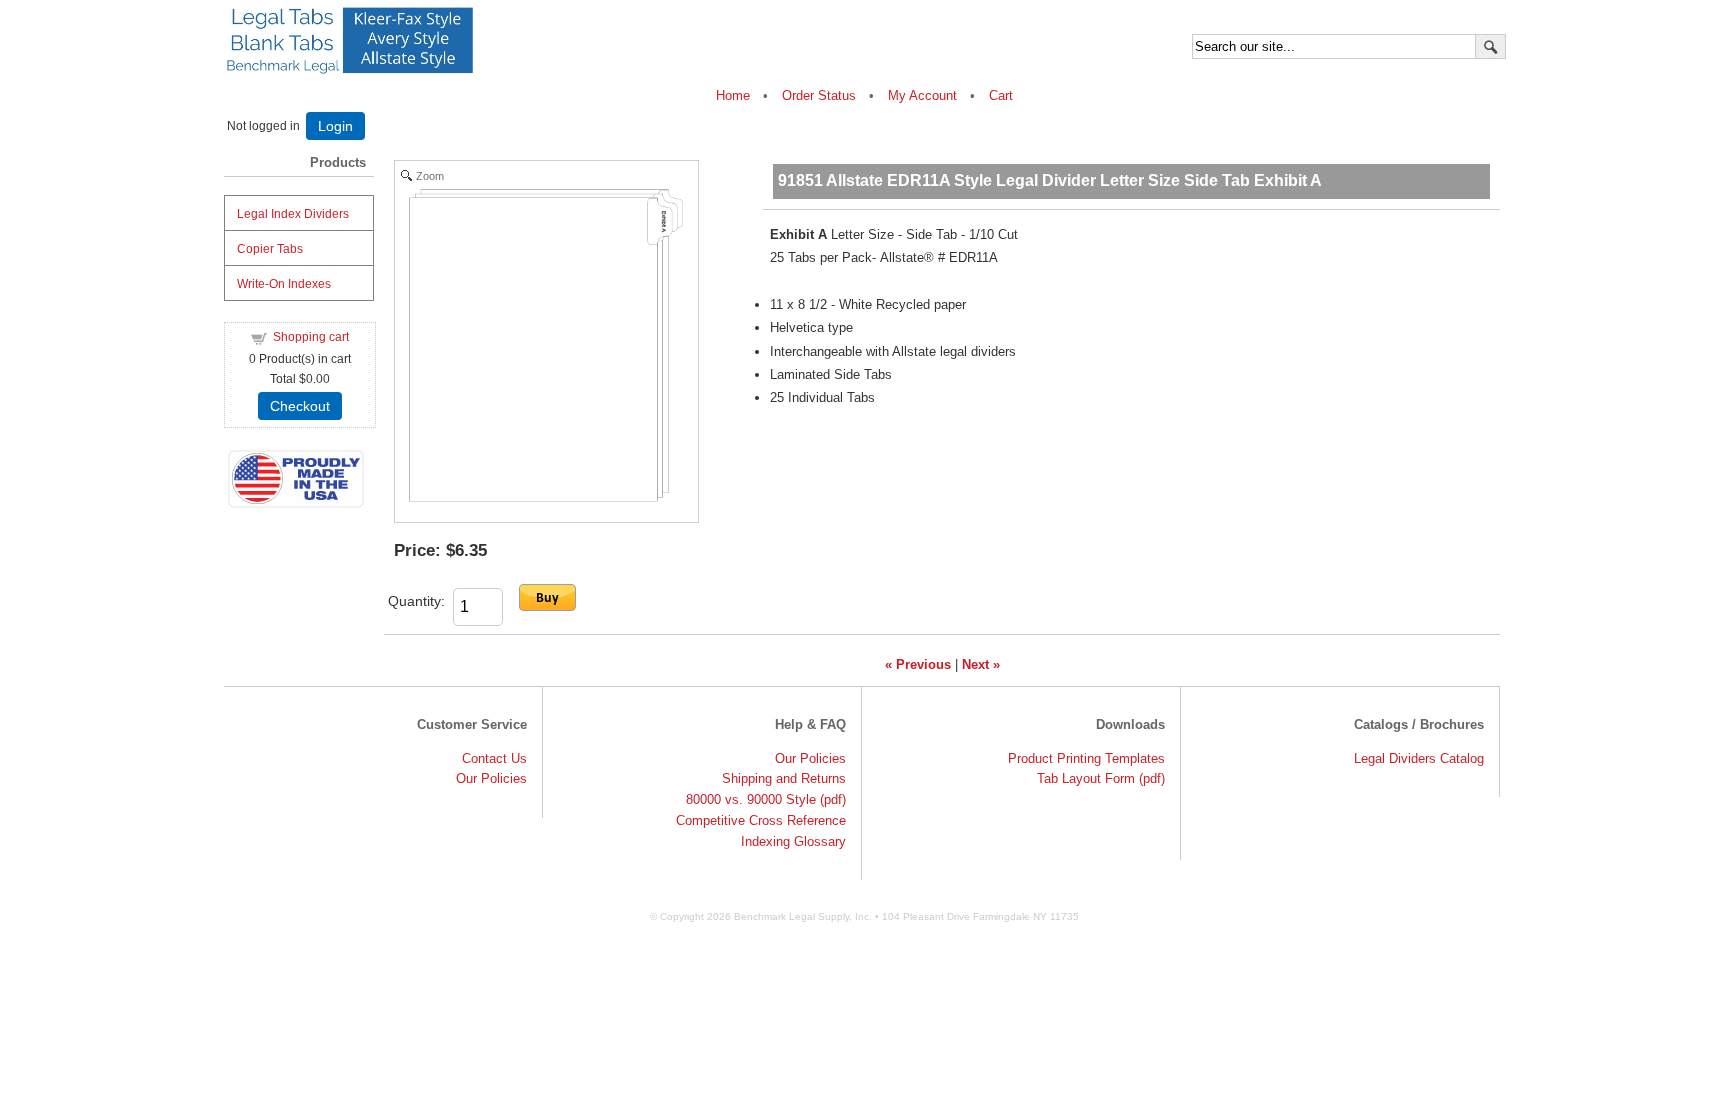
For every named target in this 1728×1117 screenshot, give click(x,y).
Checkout (300, 406)
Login (335, 126)
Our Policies (491, 778)
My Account (922, 95)
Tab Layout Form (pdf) (1101, 778)
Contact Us (494, 758)
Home (735, 95)
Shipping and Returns (784, 778)
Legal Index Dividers (293, 214)
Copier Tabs (270, 249)
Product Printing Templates (1086, 758)
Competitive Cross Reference (761, 820)
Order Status (819, 95)
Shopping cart (311, 337)
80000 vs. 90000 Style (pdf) (766, 799)
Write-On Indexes (284, 284)
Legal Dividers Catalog (1419, 758)
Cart (1001, 95)
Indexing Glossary (793, 841)
